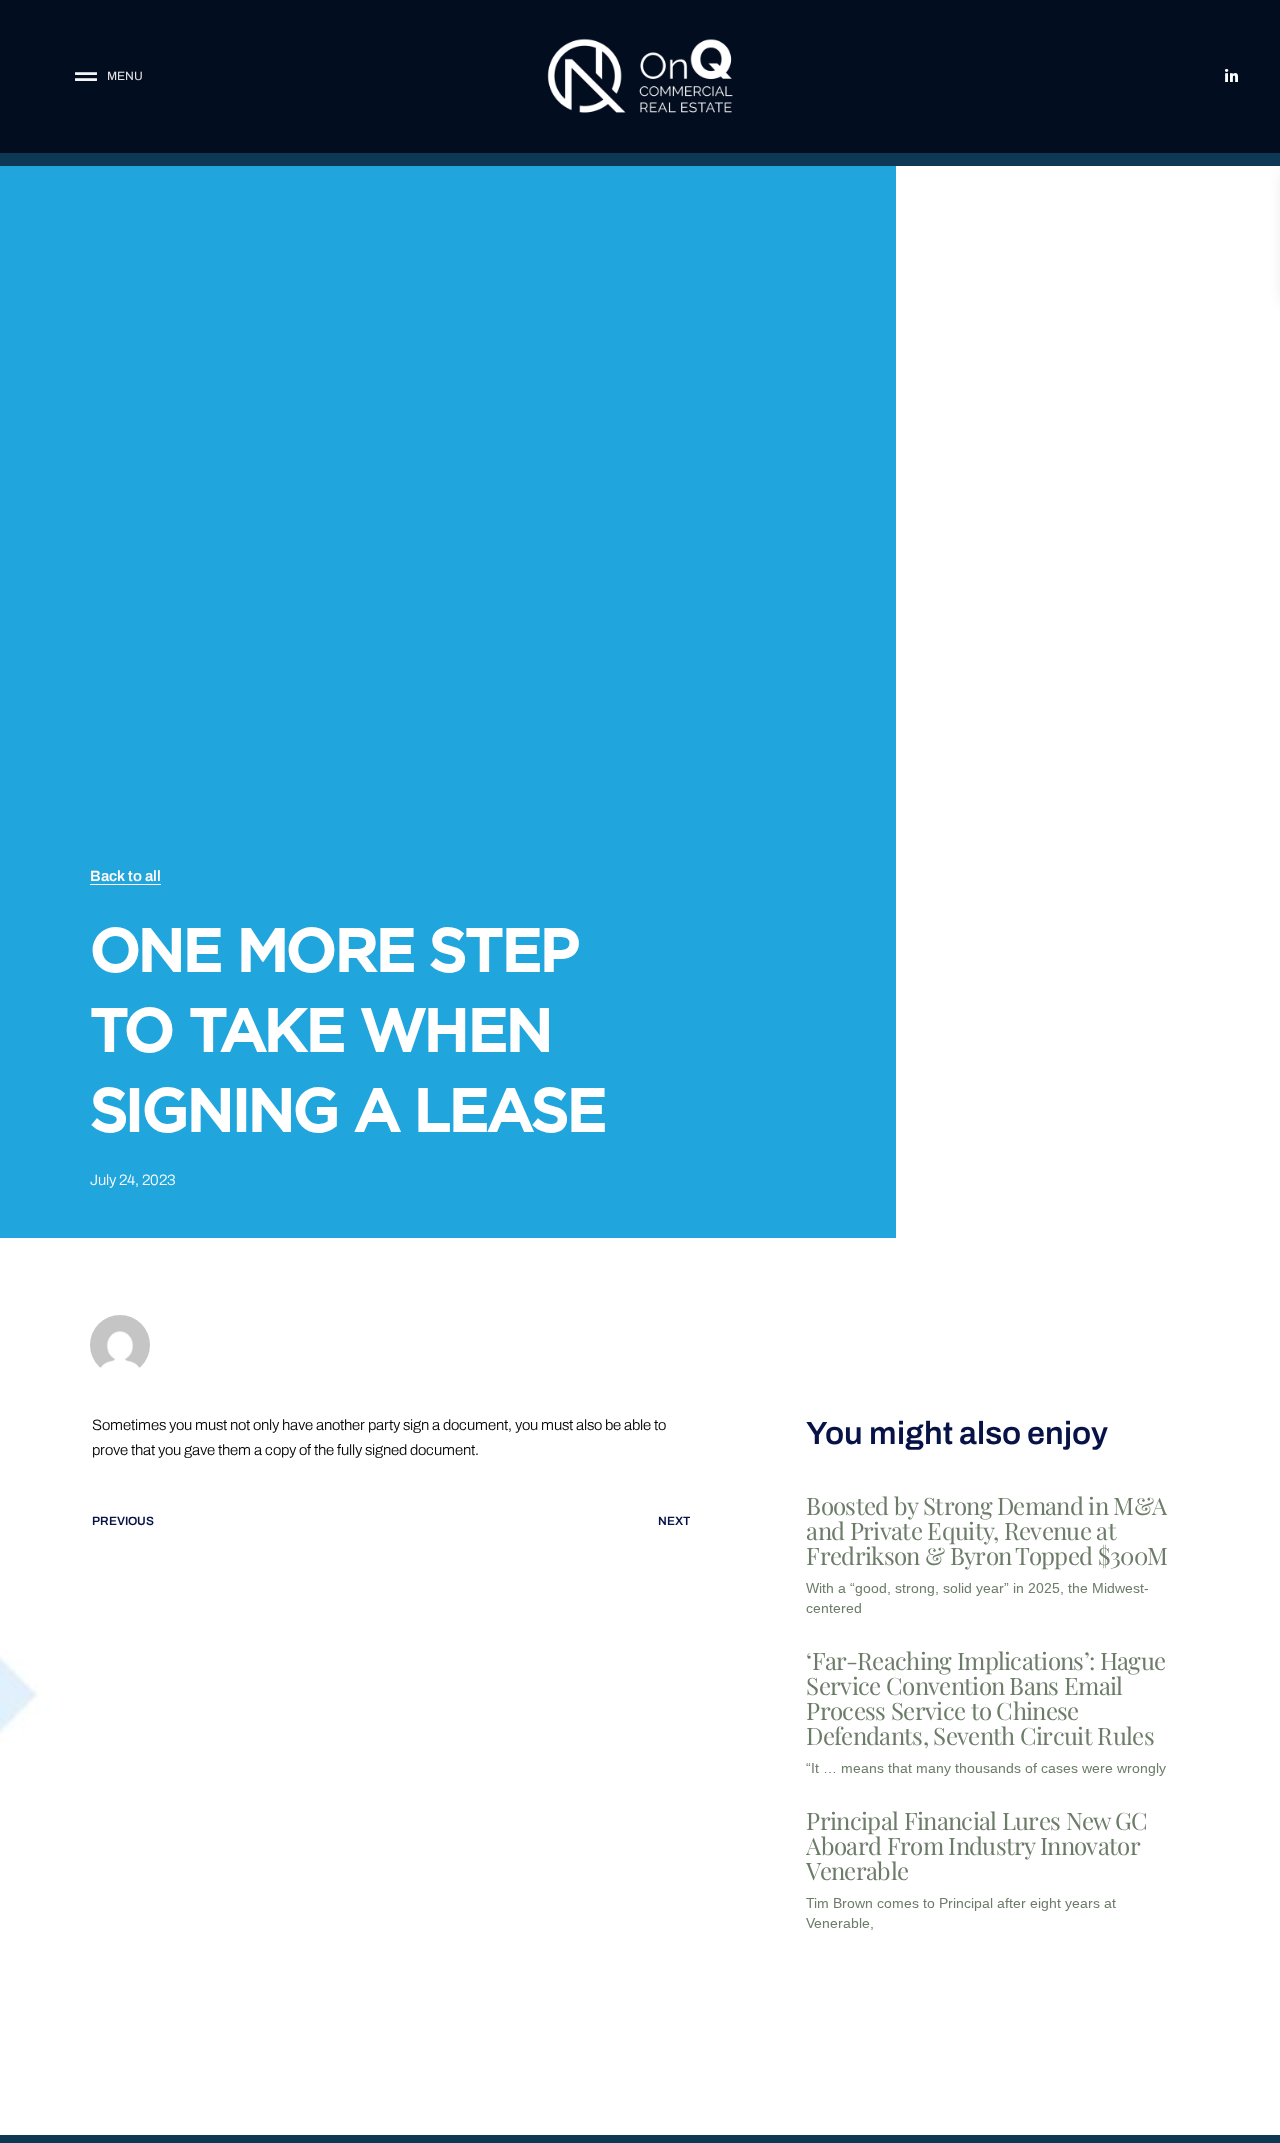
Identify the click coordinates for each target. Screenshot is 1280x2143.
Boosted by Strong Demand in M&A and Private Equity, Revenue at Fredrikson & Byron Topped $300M (986, 1530)
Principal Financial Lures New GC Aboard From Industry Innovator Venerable (976, 1845)
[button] (142, 76)
